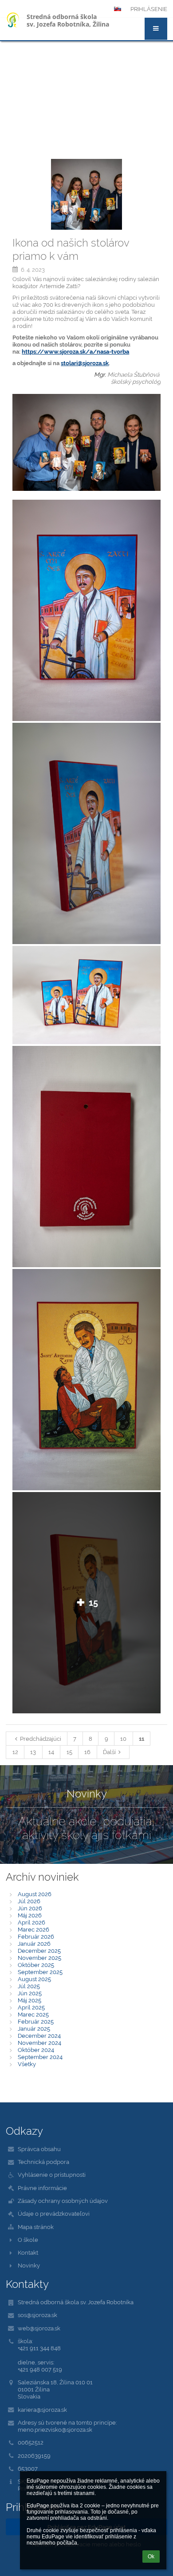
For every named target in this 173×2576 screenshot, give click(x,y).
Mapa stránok (36, 2227)
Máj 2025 (29, 2000)
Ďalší (109, 1752)
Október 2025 (36, 1965)
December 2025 (39, 1951)
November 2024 (39, 2043)
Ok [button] (151, 2557)
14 (51, 1752)
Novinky (29, 2265)
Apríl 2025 (31, 2007)
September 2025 (40, 1972)
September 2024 (40, 2057)
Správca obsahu (39, 2149)
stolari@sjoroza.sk (85, 363)
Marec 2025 (33, 2014)
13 (33, 1752)
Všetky (27, 2064)
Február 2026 (36, 1936)
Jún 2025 (30, 1993)
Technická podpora (43, 2162)
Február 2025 (36, 2021)
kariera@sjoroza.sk (42, 2410)
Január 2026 (34, 1944)
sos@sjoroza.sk (37, 2315)
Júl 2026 (29, 1901)
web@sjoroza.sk (39, 2328)
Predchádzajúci (41, 1739)
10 (123, 1739)
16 (87, 1752)
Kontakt (28, 2252)
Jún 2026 (30, 1908)
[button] (156, 29)
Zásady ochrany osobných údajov (63, 2201)
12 (15, 1752)
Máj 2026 (30, 1915)
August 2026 (35, 1894)
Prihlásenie (149, 9)
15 (69, 1752)
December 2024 (39, 2036)
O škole (28, 2240)
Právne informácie (42, 2188)
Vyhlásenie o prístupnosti (52, 2175)
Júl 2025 (29, 1986)
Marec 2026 (33, 1929)
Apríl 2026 (31, 1922)
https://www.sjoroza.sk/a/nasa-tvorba (75, 351)
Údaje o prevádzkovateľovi (54, 2214)
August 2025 (34, 1979)
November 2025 (39, 1958)
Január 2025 (34, 2028)
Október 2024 (36, 2050)
